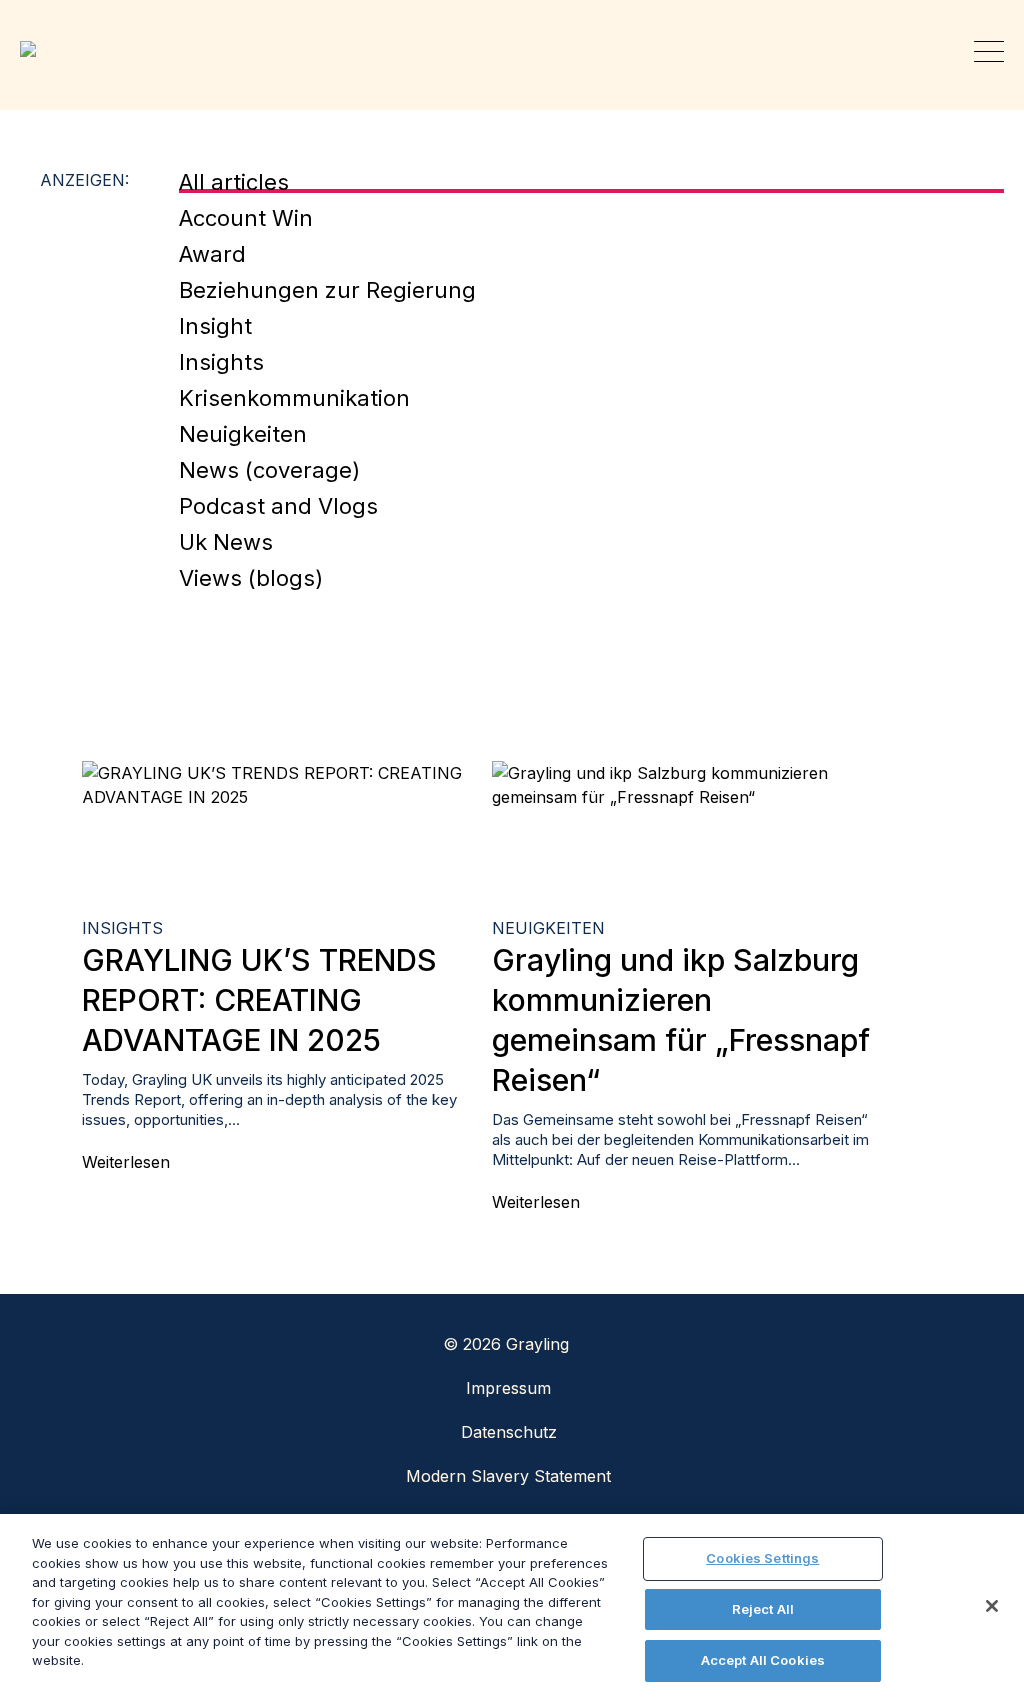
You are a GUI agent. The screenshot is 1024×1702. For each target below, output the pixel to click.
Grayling (35, 49)
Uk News (226, 542)
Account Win (246, 218)
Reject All (763, 1609)
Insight (215, 326)
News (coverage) (269, 470)
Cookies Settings (762, 1558)
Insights (221, 362)
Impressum (508, 1388)
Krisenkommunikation (294, 398)
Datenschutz (509, 1432)
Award (212, 254)
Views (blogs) (251, 578)
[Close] (992, 1606)
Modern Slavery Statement (508, 1476)
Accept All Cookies (763, 1660)
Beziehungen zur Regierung (327, 290)
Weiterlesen (126, 1162)
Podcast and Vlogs (278, 506)
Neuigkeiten (243, 434)
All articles (234, 182)
